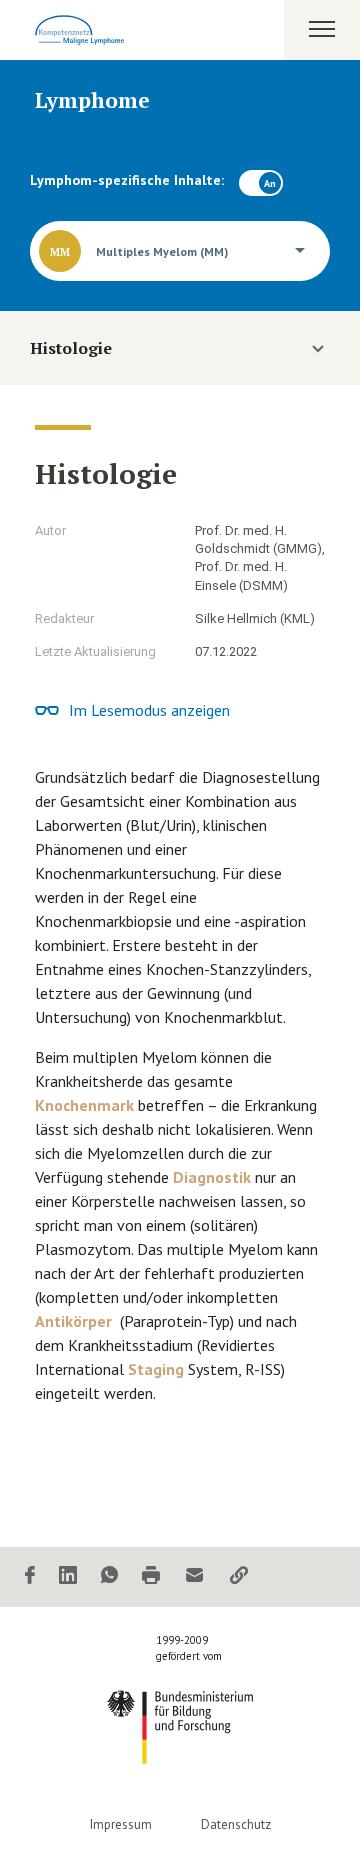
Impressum (121, 1824)
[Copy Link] (239, 1576)
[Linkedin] (68, 1576)
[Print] (151, 1576)
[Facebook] (30, 1576)
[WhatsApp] (109, 1576)
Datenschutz (236, 1824)
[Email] (195, 1576)
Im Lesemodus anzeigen (149, 710)
